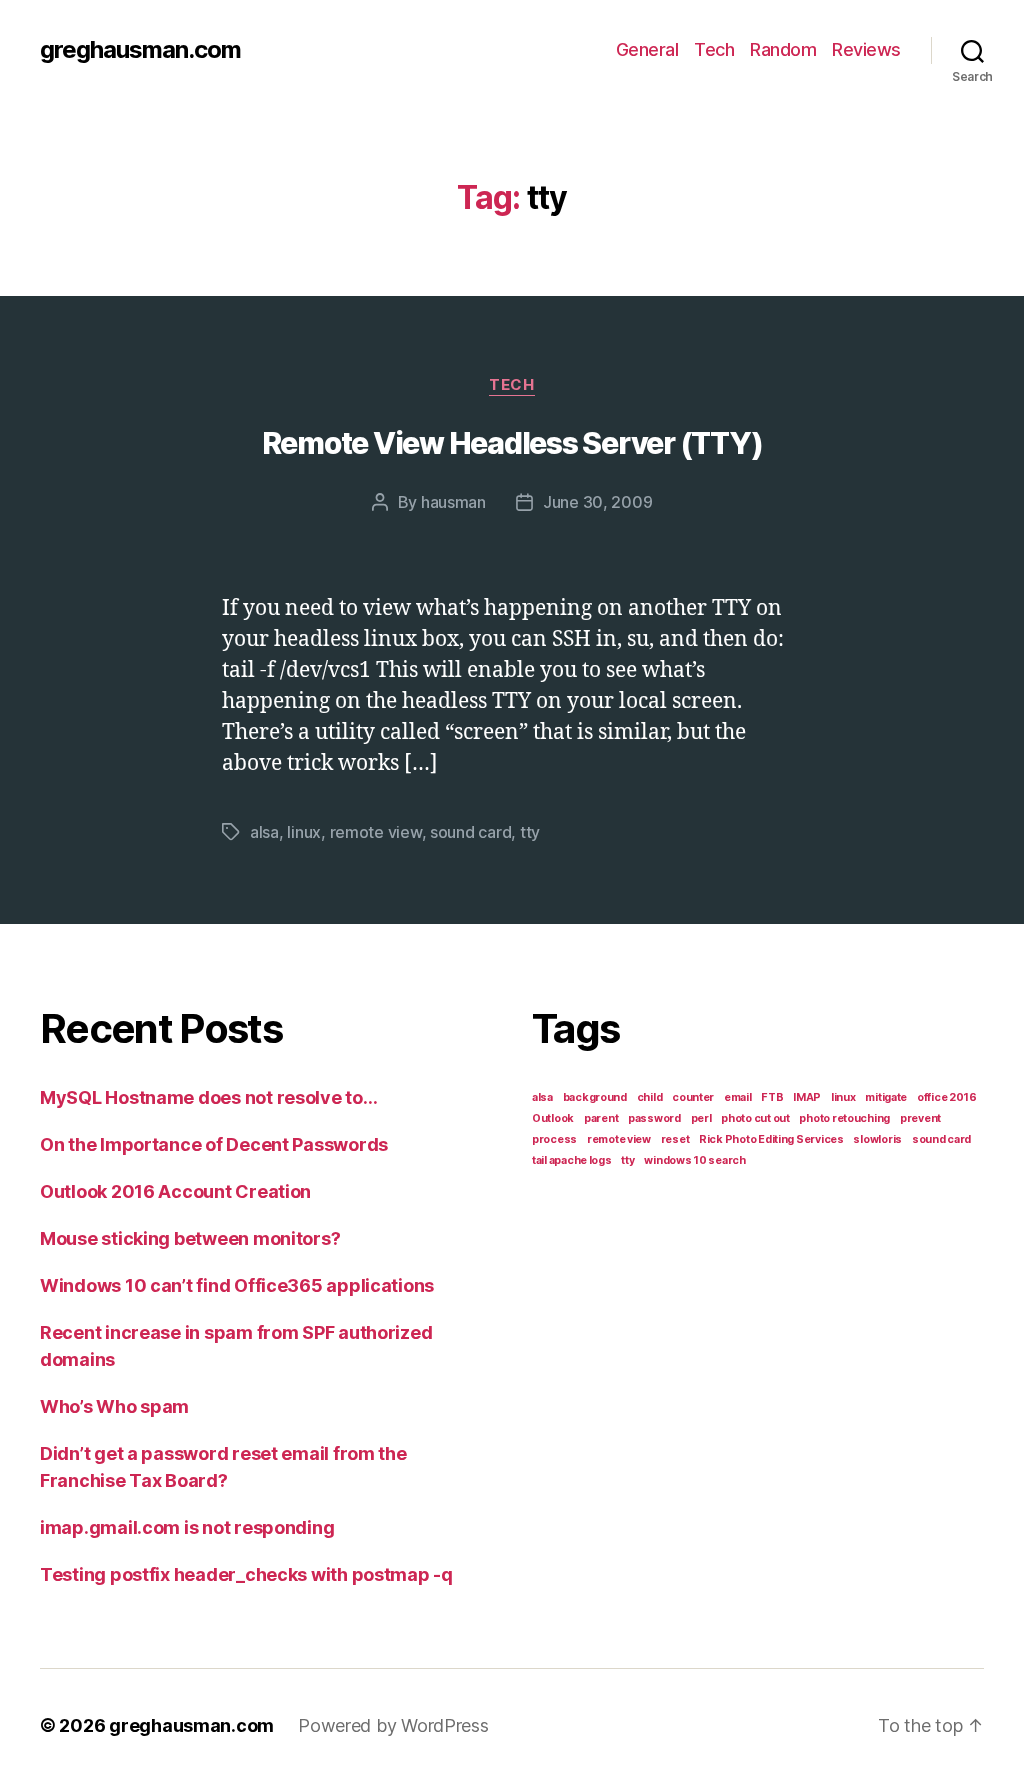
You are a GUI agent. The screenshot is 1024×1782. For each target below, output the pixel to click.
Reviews (866, 49)
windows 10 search (694, 1160)
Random (783, 49)
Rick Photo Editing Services (771, 1139)
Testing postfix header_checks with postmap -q (246, 1574)
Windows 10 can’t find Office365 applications (237, 1285)
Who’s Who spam (114, 1406)
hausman (453, 502)
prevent (920, 1118)
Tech (714, 49)
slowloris (877, 1139)
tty (530, 832)
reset (675, 1139)
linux (304, 832)
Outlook (553, 1118)
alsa (264, 832)
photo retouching (844, 1118)
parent (601, 1118)
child (650, 1097)
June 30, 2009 (598, 502)
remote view (376, 832)
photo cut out (755, 1118)
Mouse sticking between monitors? (190, 1238)
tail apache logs (572, 1160)
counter (693, 1097)
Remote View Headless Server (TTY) (512, 443)
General (647, 49)
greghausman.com (140, 50)
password (654, 1118)
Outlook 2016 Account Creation (175, 1191)
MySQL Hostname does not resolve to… (209, 1097)
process (554, 1139)
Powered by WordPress (393, 1725)
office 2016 (947, 1097)
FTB (772, 1097)
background (595, 1097)
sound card (470, 832)
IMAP (807, 1097)
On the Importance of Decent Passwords (214, 1144)
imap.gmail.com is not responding (187, 1527)
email (738, 1097)
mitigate (886, 1097)
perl (701, 1118)
